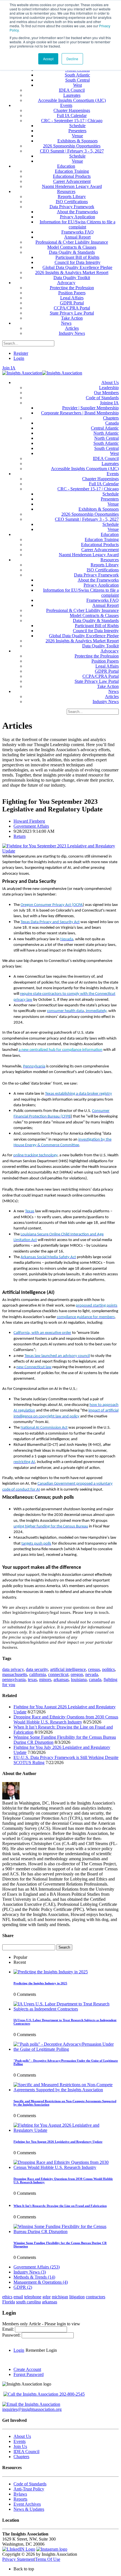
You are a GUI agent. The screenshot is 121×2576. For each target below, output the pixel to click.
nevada (92, 1674)
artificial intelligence (68, 1669)
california (38, 1674)
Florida (9, 2302)
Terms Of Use (48, 2559)
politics (108, 1669)
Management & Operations (41, 2282)
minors (45, 1679)
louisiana (79, 1679)
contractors (96, 2297)
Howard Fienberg (29, 821)
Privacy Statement (18, 2559)
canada (95, 1679)
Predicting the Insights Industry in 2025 (40, 1983)
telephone (33, 2297)
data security (37, 1669)
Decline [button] (72, 59)
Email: (9, 2329)
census (94, 1669)
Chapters (21, 2457)
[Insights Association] (22, 373)
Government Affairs (31, 826)
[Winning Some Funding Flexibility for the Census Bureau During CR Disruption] (66, 2231)
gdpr (47, 2297)
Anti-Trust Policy (29, 2489)
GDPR (23, 2287)
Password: (12, 2335)
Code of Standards (30, 2484)
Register (21, 353)
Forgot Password (29, 2374)
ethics (7, 2297)
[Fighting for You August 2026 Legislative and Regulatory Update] (66, 2130)
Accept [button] (48, 59)
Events (20, 2441)
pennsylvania (14, 1679)
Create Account (27, 2369)
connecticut (58, 1674)
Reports (20, 2499)
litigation (77, 2297)
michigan (60, 2297)
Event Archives (27, 2504)
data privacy (13, 1669)
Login (19, 358)
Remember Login (41, 2350)
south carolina (28, 2302)
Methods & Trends (34, 2277)
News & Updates (29, 2509)
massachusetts (15, 1674)
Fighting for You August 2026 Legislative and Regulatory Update (58, 2142)
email (18, 2297)
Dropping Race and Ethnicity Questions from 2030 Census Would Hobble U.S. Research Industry (66, 1719)
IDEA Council (26, 2452)
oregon (77, 1674)
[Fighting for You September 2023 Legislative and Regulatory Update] (60, 851)
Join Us (20, 2446)
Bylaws (20, 2494)
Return (20, 836)
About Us (22, 2436)
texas (32, 1679)
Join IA (9, 368)
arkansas (61, 1679)
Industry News (30, 2272)
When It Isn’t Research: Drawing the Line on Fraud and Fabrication (60, 2206)
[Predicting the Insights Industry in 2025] (51, 1972)
